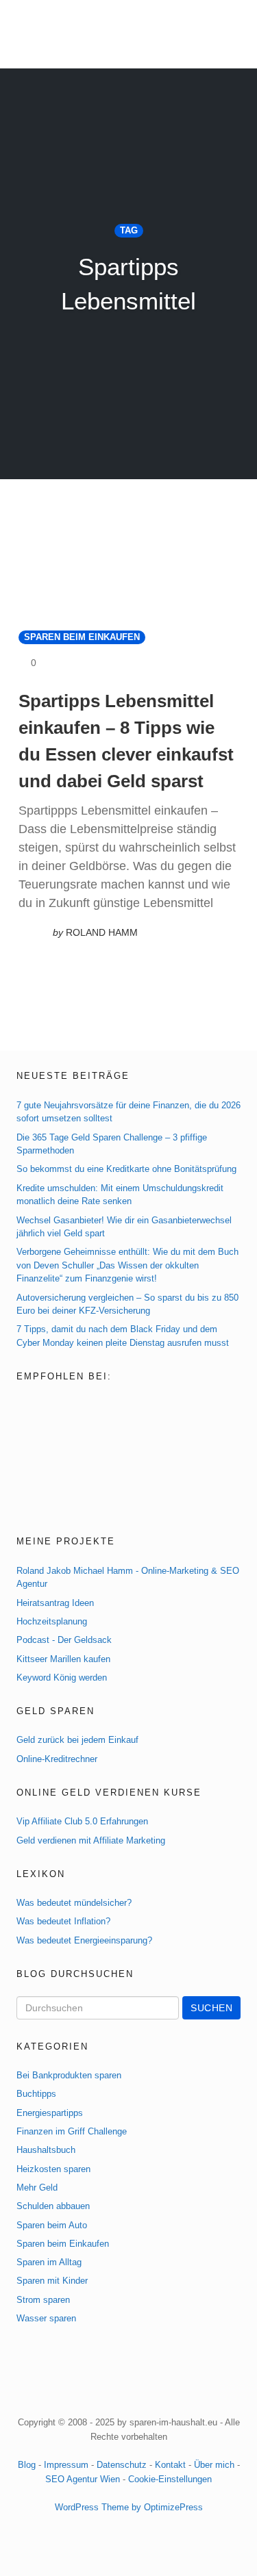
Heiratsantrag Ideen (55, 1603)
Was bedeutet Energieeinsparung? (84, 1940)
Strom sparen (43, 2300)
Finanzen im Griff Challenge (72, 2131)
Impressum (66, 2465)
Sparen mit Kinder (52, 2281)
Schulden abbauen (53, 2206)
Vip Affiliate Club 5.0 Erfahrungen (82, 1821)
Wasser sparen (46, 2318)
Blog (27, 2465)
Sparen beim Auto (52, 2225)
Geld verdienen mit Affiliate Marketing (91, 1840)
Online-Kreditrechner (57, 1759)
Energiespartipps (50, 2113)
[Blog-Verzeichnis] (45, 1405)
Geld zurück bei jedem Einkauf (77, 1740)
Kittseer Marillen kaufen (63, 1659)
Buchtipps (36, 2094)
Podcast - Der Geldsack (64, 1640)
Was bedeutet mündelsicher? (74, 1903)
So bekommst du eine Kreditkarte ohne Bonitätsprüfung (126, 1169)
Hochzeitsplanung (52, 1621)
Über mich (214, 2465)
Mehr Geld (37, 2188)
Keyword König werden (62, 1678)
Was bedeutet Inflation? (63, 1921)
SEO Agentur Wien (83, 2479)
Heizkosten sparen (53, 2169)
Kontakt (170, 2465)
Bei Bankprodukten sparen (69, 2075)
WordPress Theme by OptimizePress (129, 2507)
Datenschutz (122, 2465)
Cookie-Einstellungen (170, 2479)
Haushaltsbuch (46, 2150)
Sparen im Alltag (49, 2262)
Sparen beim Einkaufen (82, 637)
